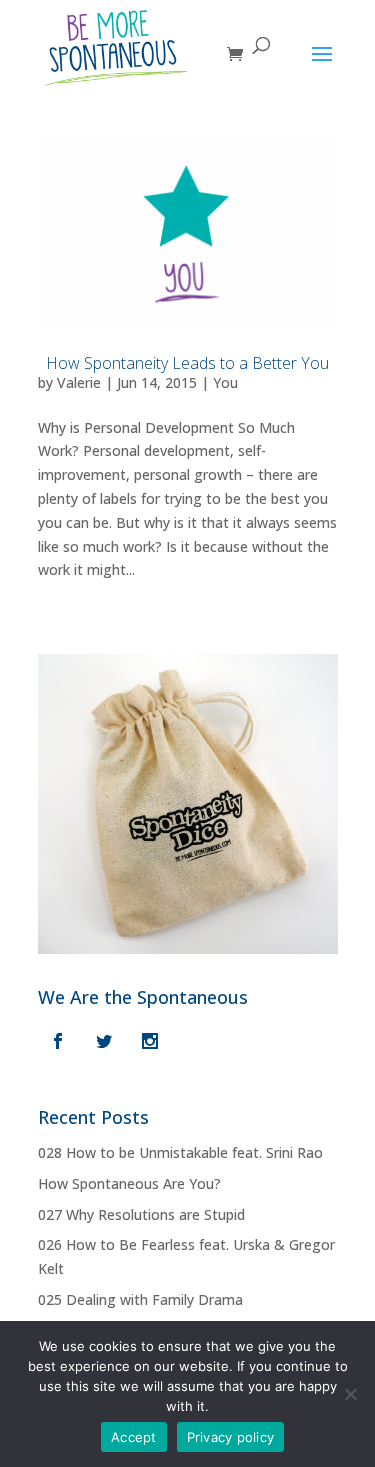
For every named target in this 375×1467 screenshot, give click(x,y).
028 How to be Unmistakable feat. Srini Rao (180, 1152)
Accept (134, 1437)
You (225, 382)
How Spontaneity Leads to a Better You (187, 363)
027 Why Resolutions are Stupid (141, 1214)
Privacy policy (231, 1437)
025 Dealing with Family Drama (140, 1299)
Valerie (79, 382)
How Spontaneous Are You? (129, 1183)
